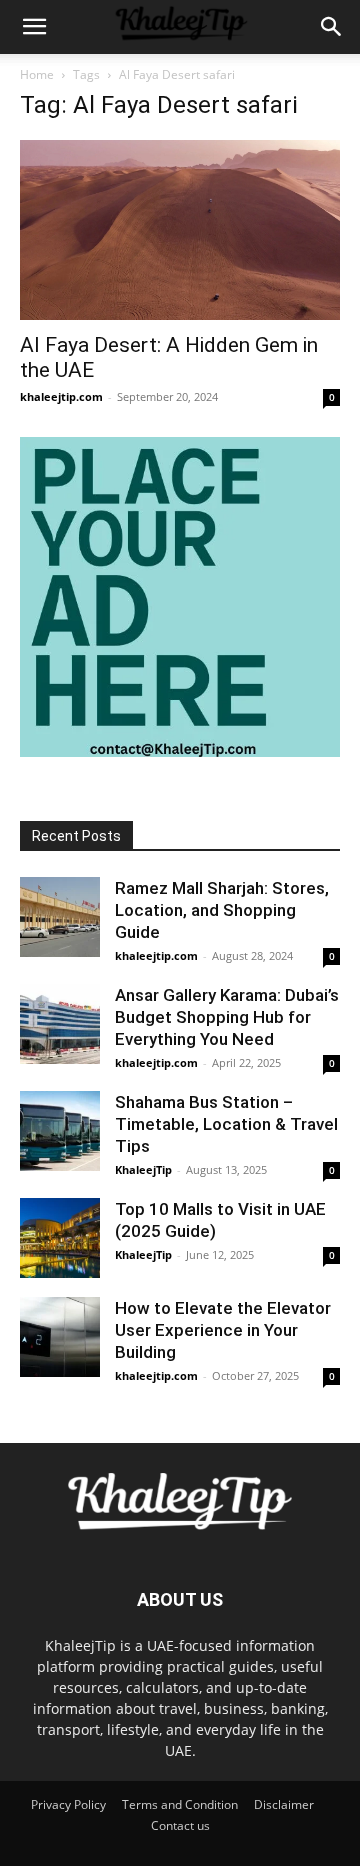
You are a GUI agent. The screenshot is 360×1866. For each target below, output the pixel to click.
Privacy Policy (68, 1804)
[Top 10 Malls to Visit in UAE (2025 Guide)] (60, 1238)
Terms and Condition (180, 1804)
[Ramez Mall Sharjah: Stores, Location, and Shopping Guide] (60, 917)
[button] (34, 27)
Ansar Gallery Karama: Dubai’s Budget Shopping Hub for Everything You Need (227, 1017)
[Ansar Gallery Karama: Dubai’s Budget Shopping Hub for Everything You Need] (60, 1024)
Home (37, 74)
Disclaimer (284, 1804)
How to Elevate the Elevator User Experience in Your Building (223, 1330)
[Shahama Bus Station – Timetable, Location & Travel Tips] (60, 1131)
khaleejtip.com (61, 396)
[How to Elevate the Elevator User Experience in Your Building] (60, 1337)
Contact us (180, 1825)
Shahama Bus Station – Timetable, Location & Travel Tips (226, 1124)
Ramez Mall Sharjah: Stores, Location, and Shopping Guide (222, 910)
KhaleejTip (143, 1169)
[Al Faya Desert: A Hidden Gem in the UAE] (180, 230)
